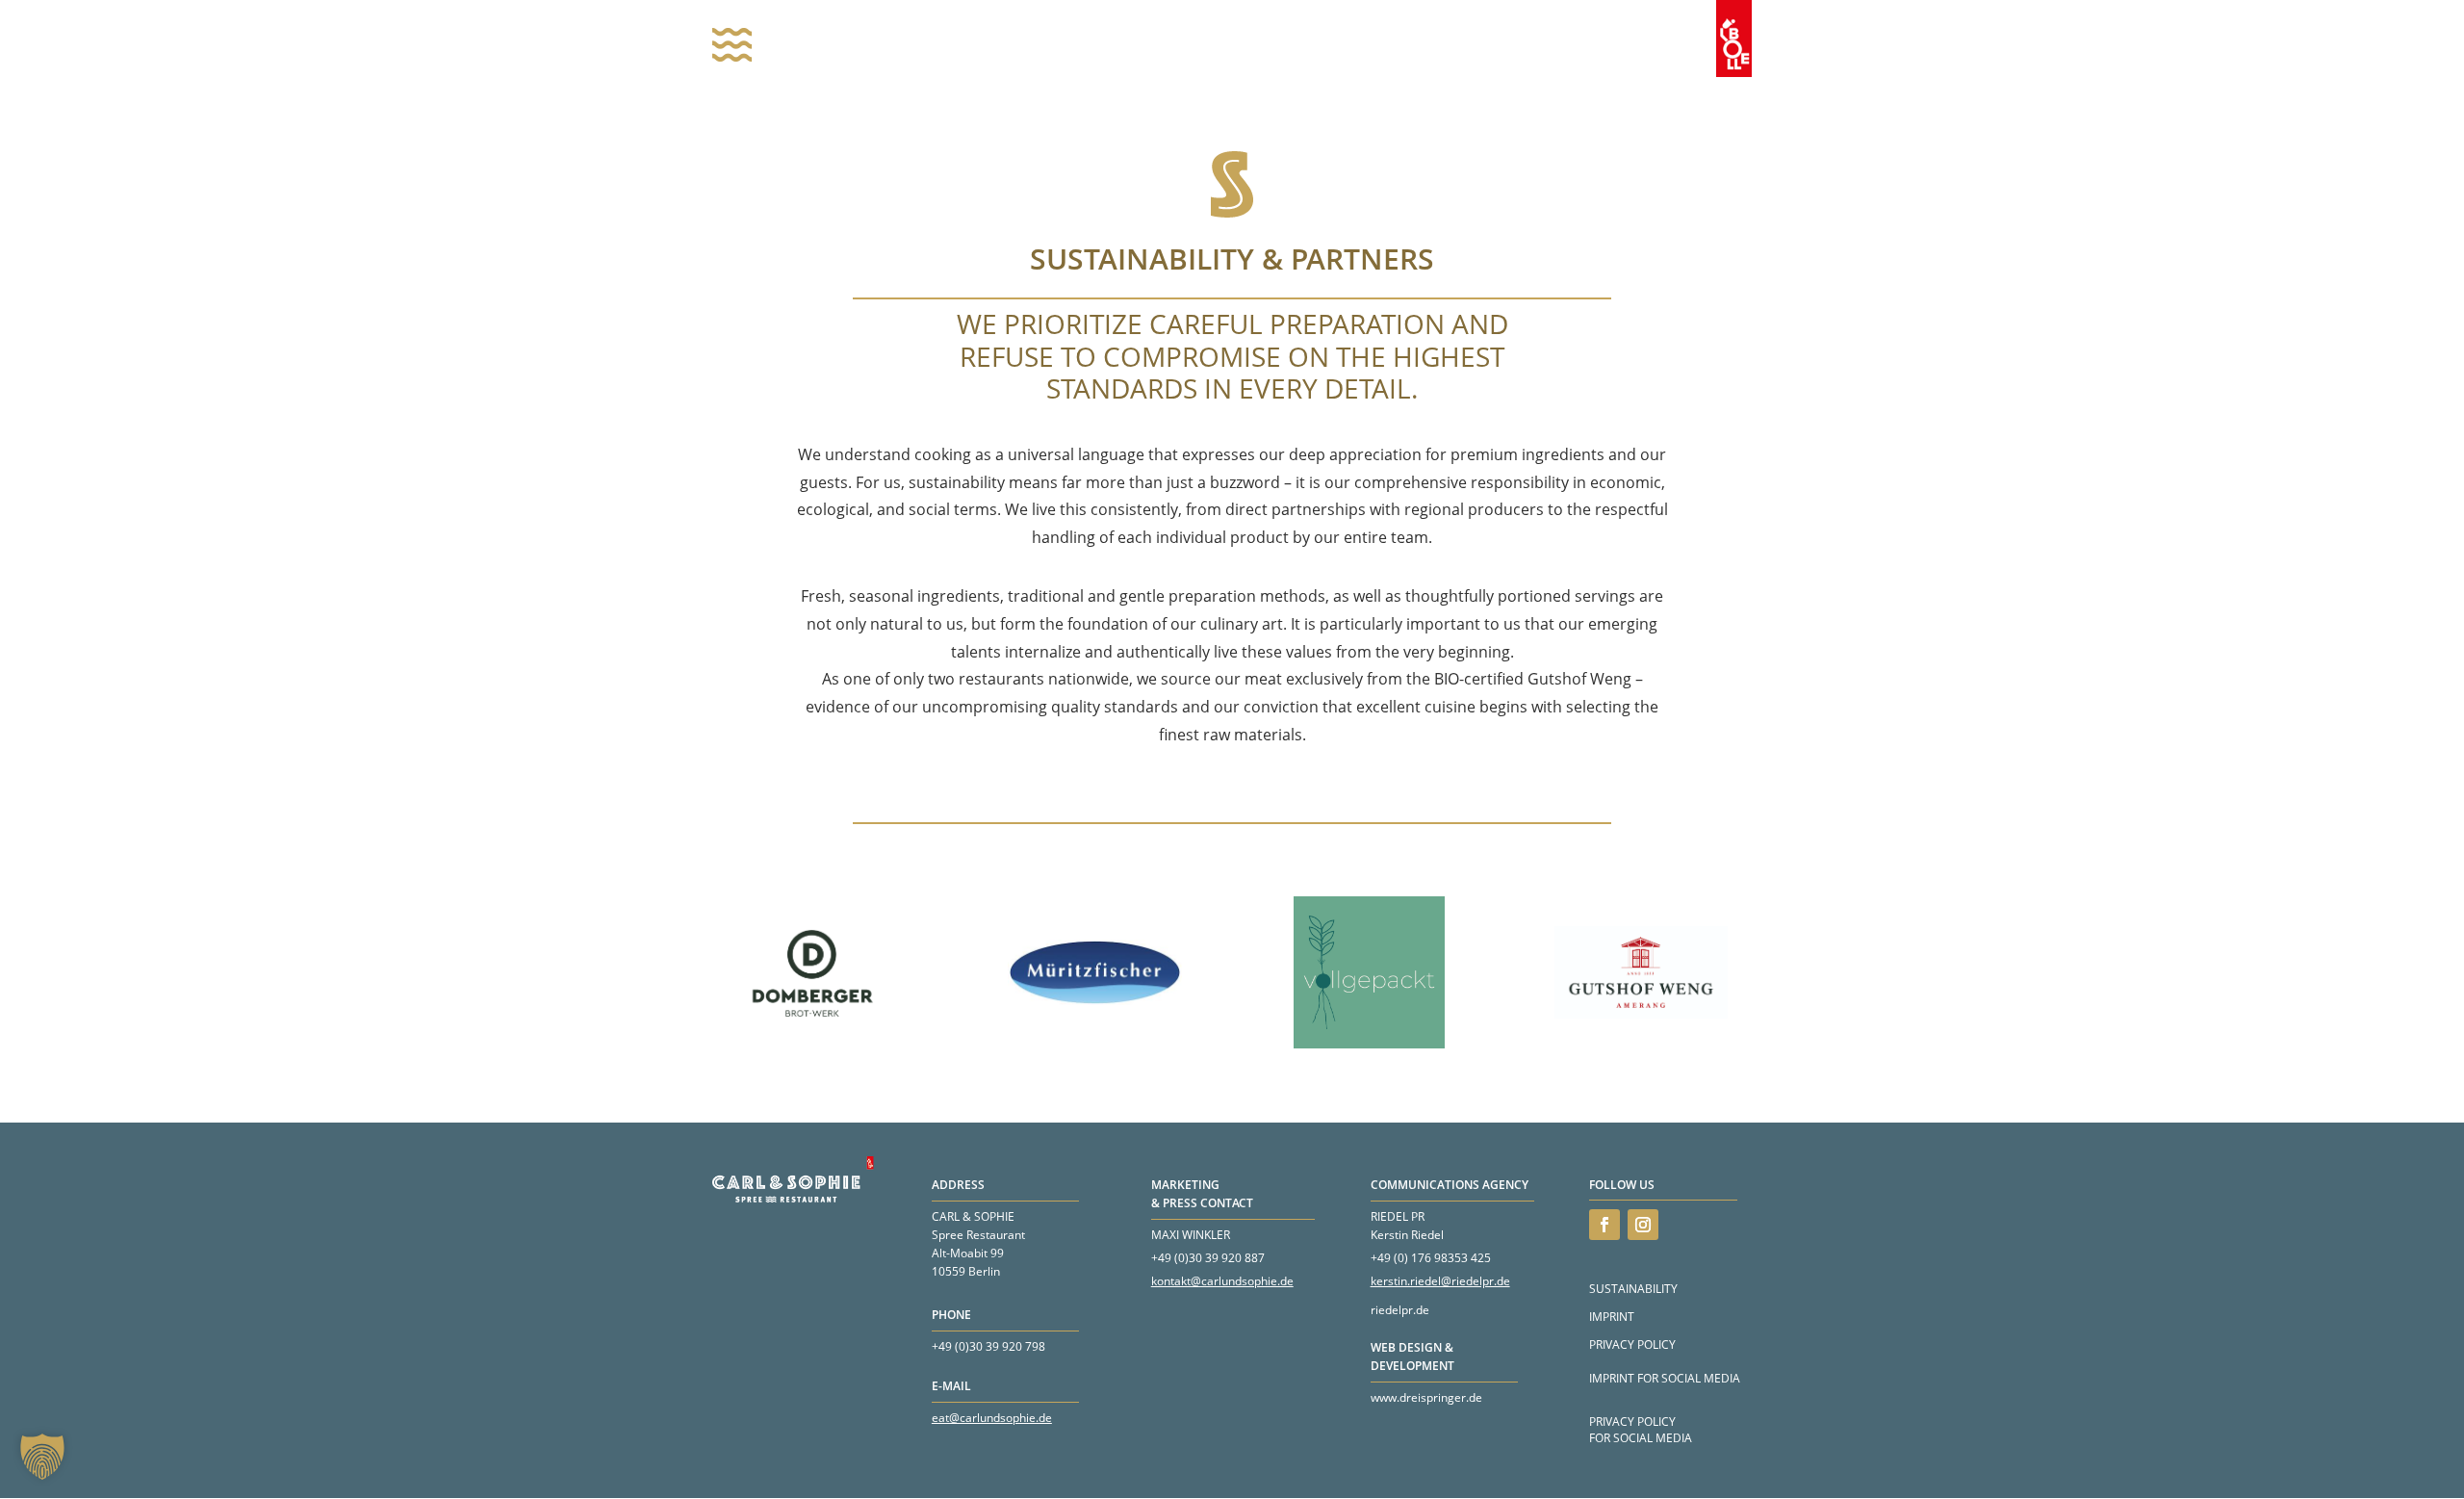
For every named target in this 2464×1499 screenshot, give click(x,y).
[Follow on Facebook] (1604, 1225)
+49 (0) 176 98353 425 (1431, 1258)
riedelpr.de (1400, 1310)
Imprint (1612, 1317)
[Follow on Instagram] (1643, 1225)
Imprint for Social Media (1665, 1379)
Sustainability (1633, 1289)
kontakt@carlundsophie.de (1222, 1281)
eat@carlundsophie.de (992, 1418)
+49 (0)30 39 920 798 (988, 1346)
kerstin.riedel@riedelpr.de (1440, 1281)
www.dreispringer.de (1426, 1397)
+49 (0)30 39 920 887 (1208, 1258)
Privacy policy (1632, 1344)
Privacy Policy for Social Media (1641, 1430)
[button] (42, 1457)
